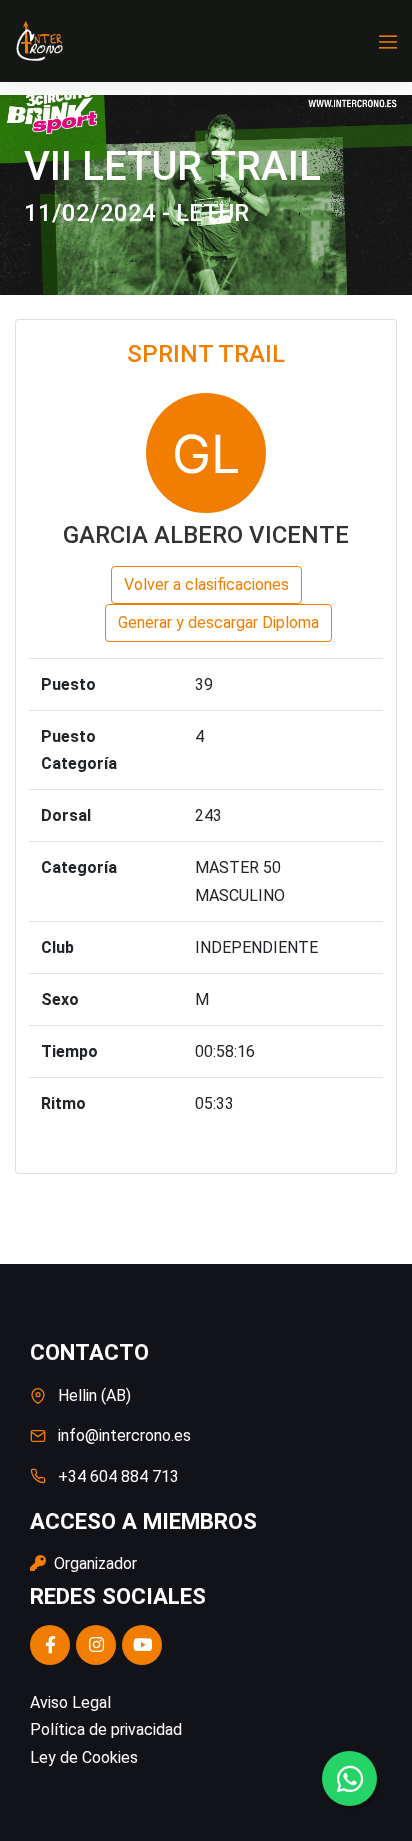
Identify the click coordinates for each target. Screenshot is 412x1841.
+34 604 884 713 (118, 1476)
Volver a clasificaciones (206, 584)
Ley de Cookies (84, 1757)
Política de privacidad (106, 1729)
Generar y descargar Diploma (218, 622)
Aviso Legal (70, 1702)
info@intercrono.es (124, 1435)
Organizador (93, 1563)
